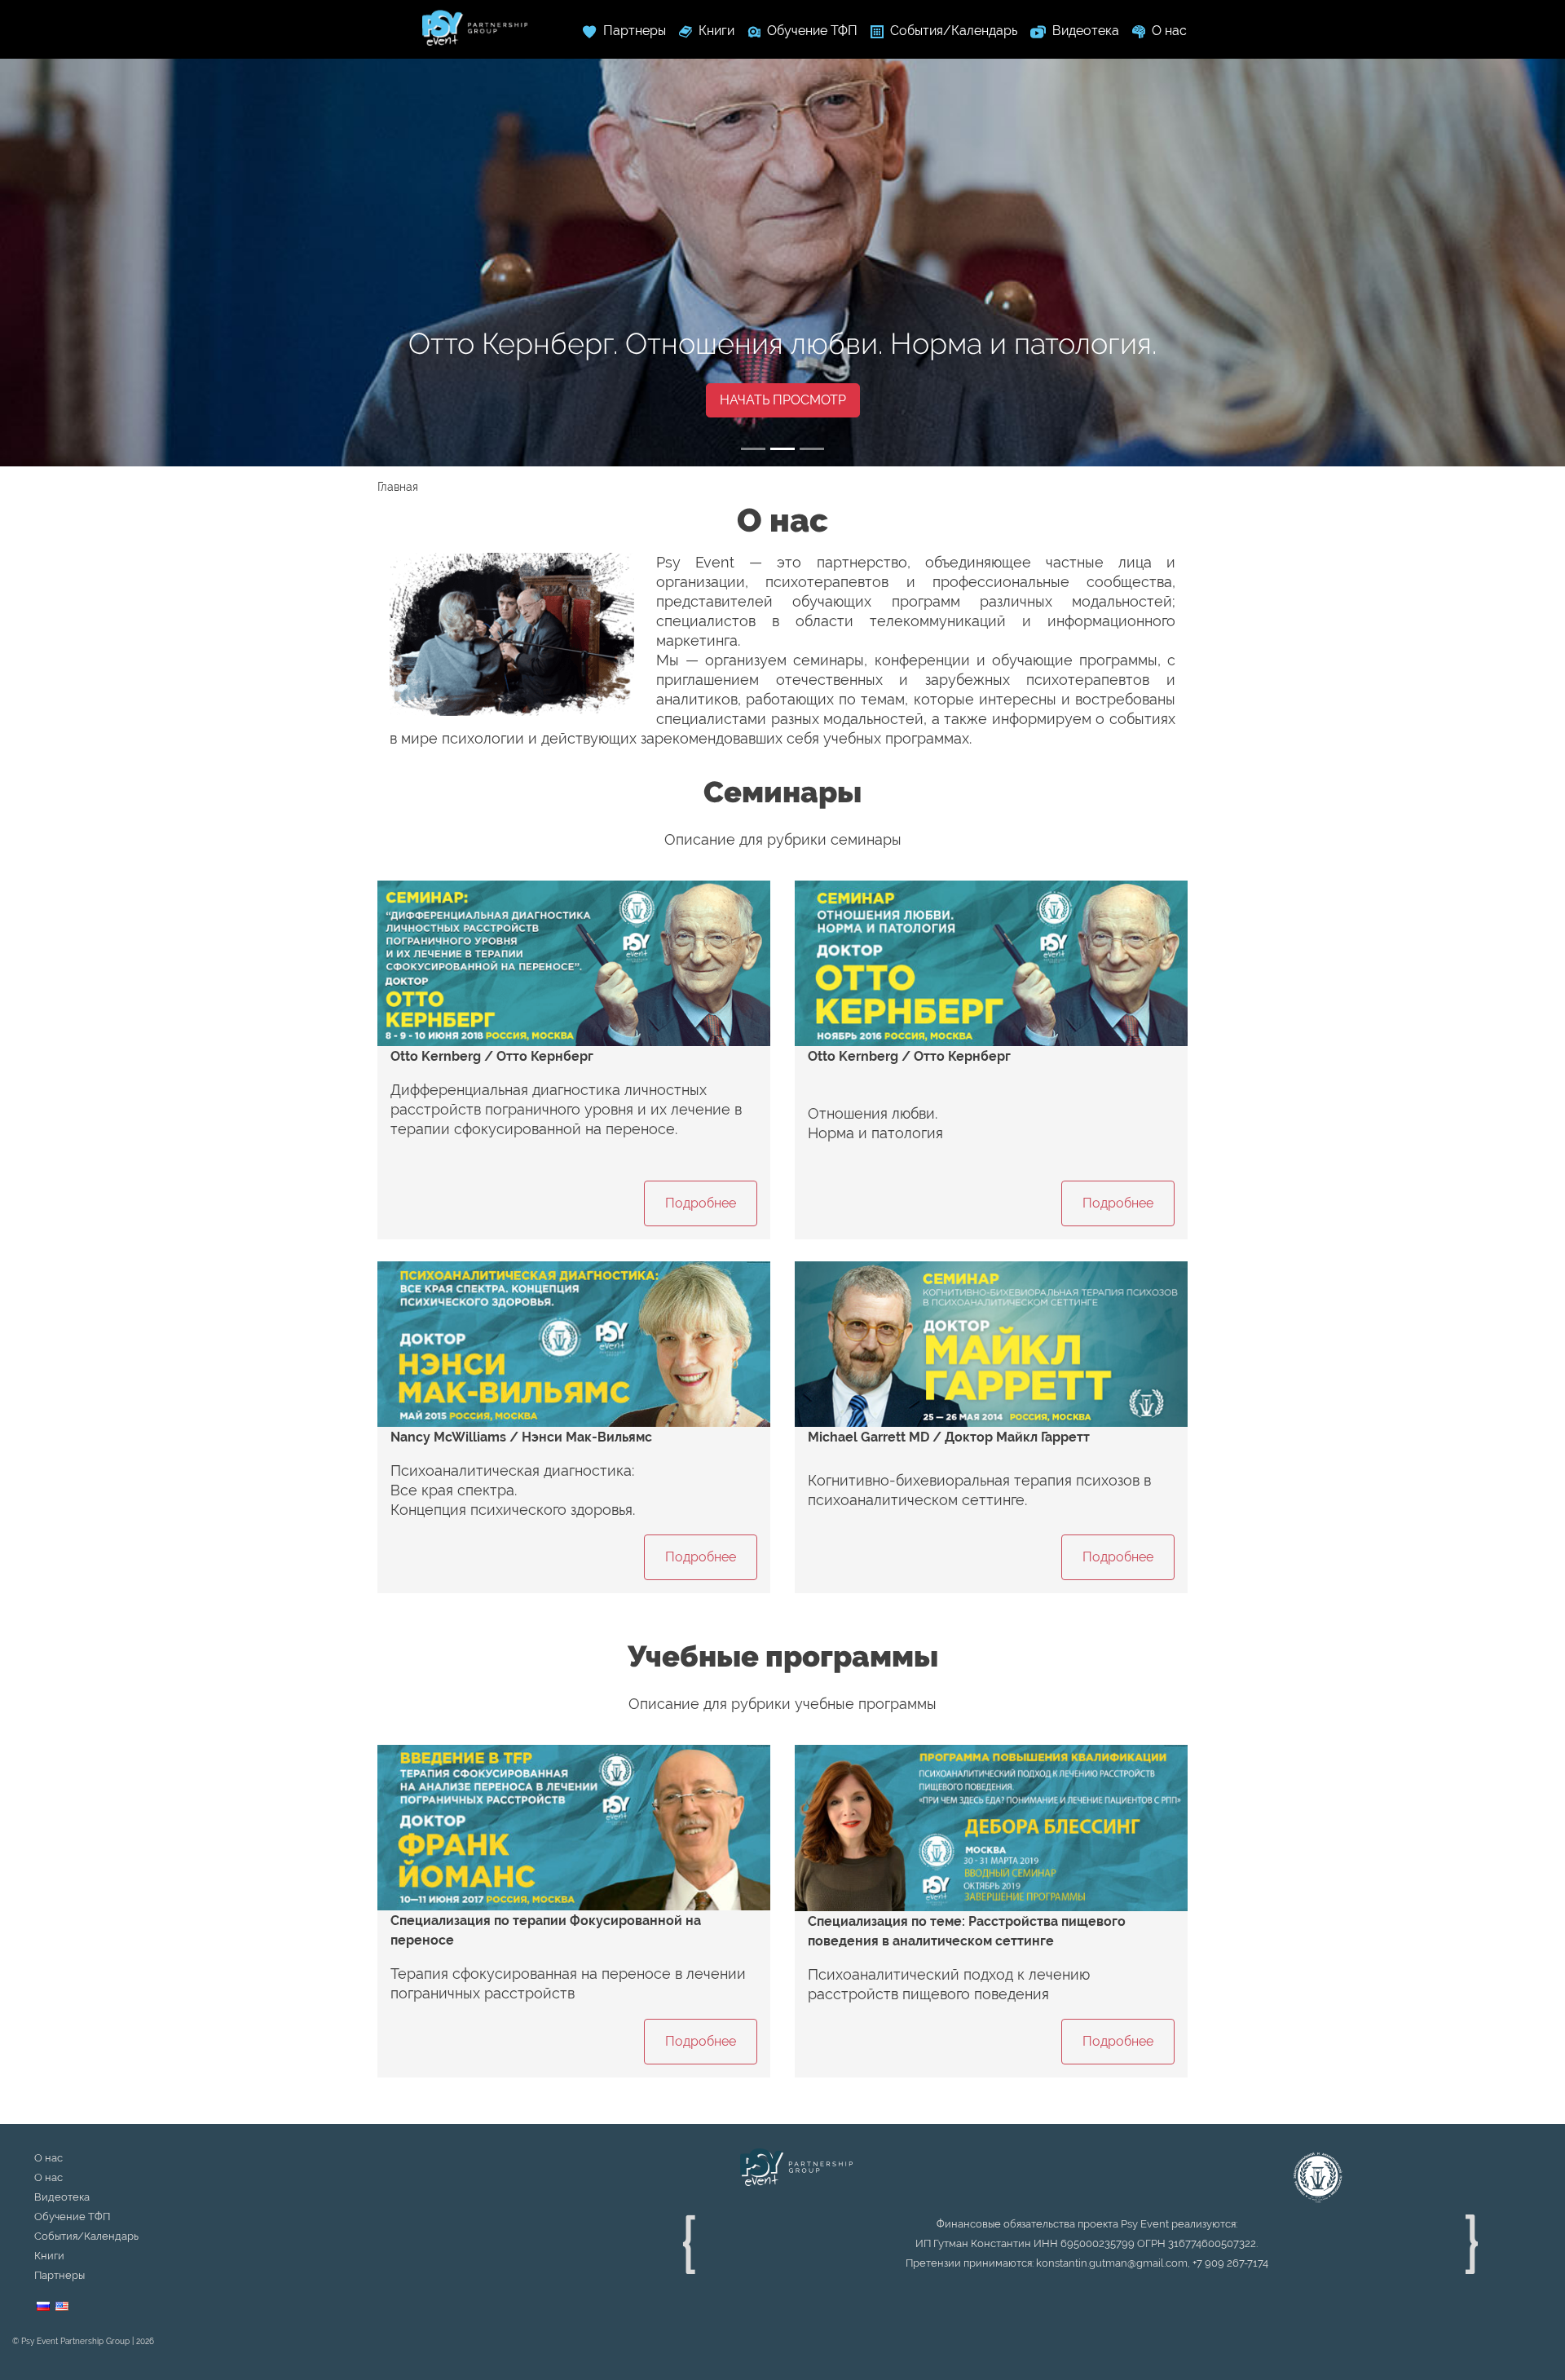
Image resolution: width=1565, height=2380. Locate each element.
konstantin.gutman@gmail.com (1112, 2263)
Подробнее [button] (701, 1203)
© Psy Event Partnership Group (71, 2341)
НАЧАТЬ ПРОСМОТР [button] (783, 400)
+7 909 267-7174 (1230, 2263)
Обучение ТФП (72, 2217)
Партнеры (60, 2275)
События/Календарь (86, 2236)
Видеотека (62, 2197)
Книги (49, 2256)
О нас (48, 2158)
